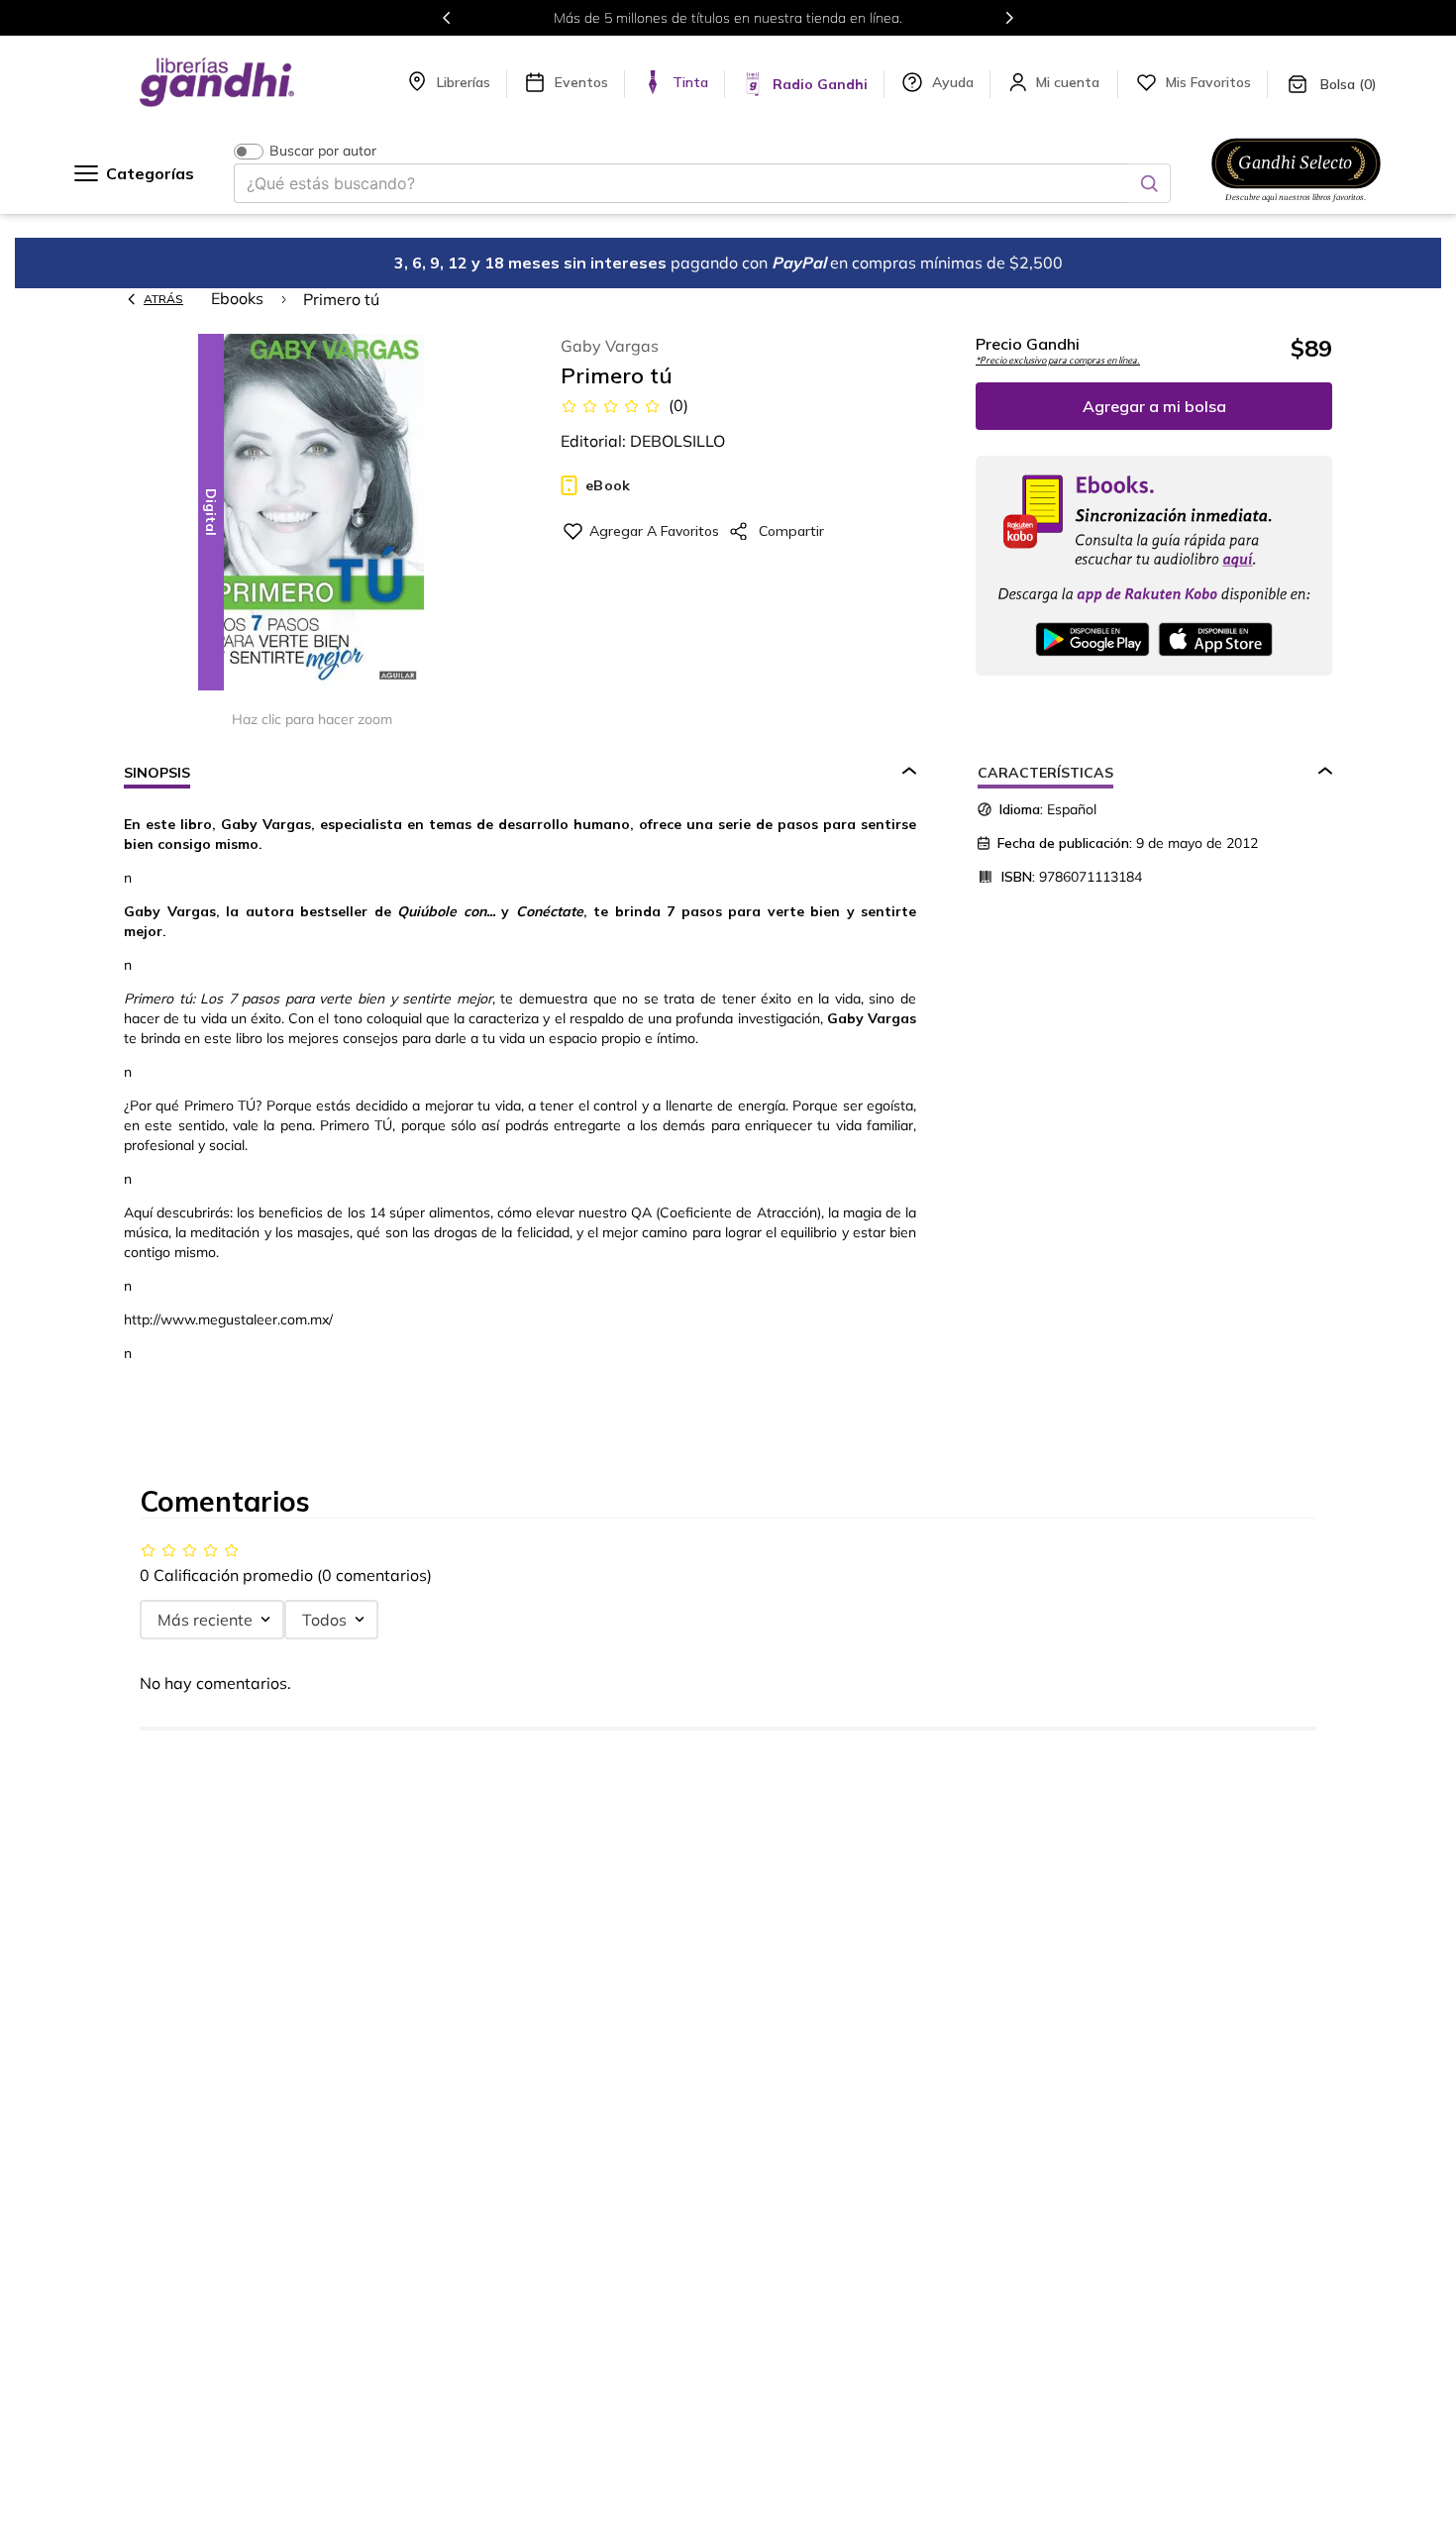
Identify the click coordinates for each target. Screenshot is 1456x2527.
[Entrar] (1070, 82)
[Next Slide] (1009, 18)
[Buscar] (1149, 183)
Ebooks (237, 298)
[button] (312, 514)
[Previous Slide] (447, 18)
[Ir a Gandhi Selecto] (1296, 205)
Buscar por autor (323, 151)
